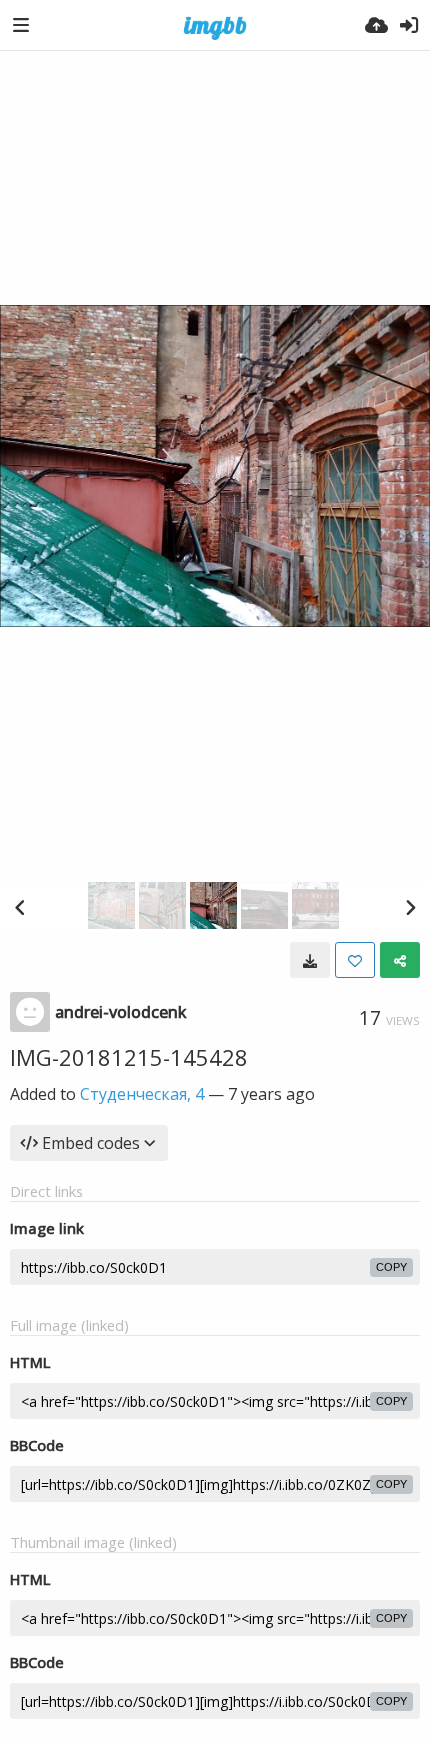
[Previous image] (20, 907)
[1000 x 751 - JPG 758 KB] (310, 960)
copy (391, 1267)
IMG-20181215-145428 (129, 1057)
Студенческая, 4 (142, 1094)
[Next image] (410, 907)
